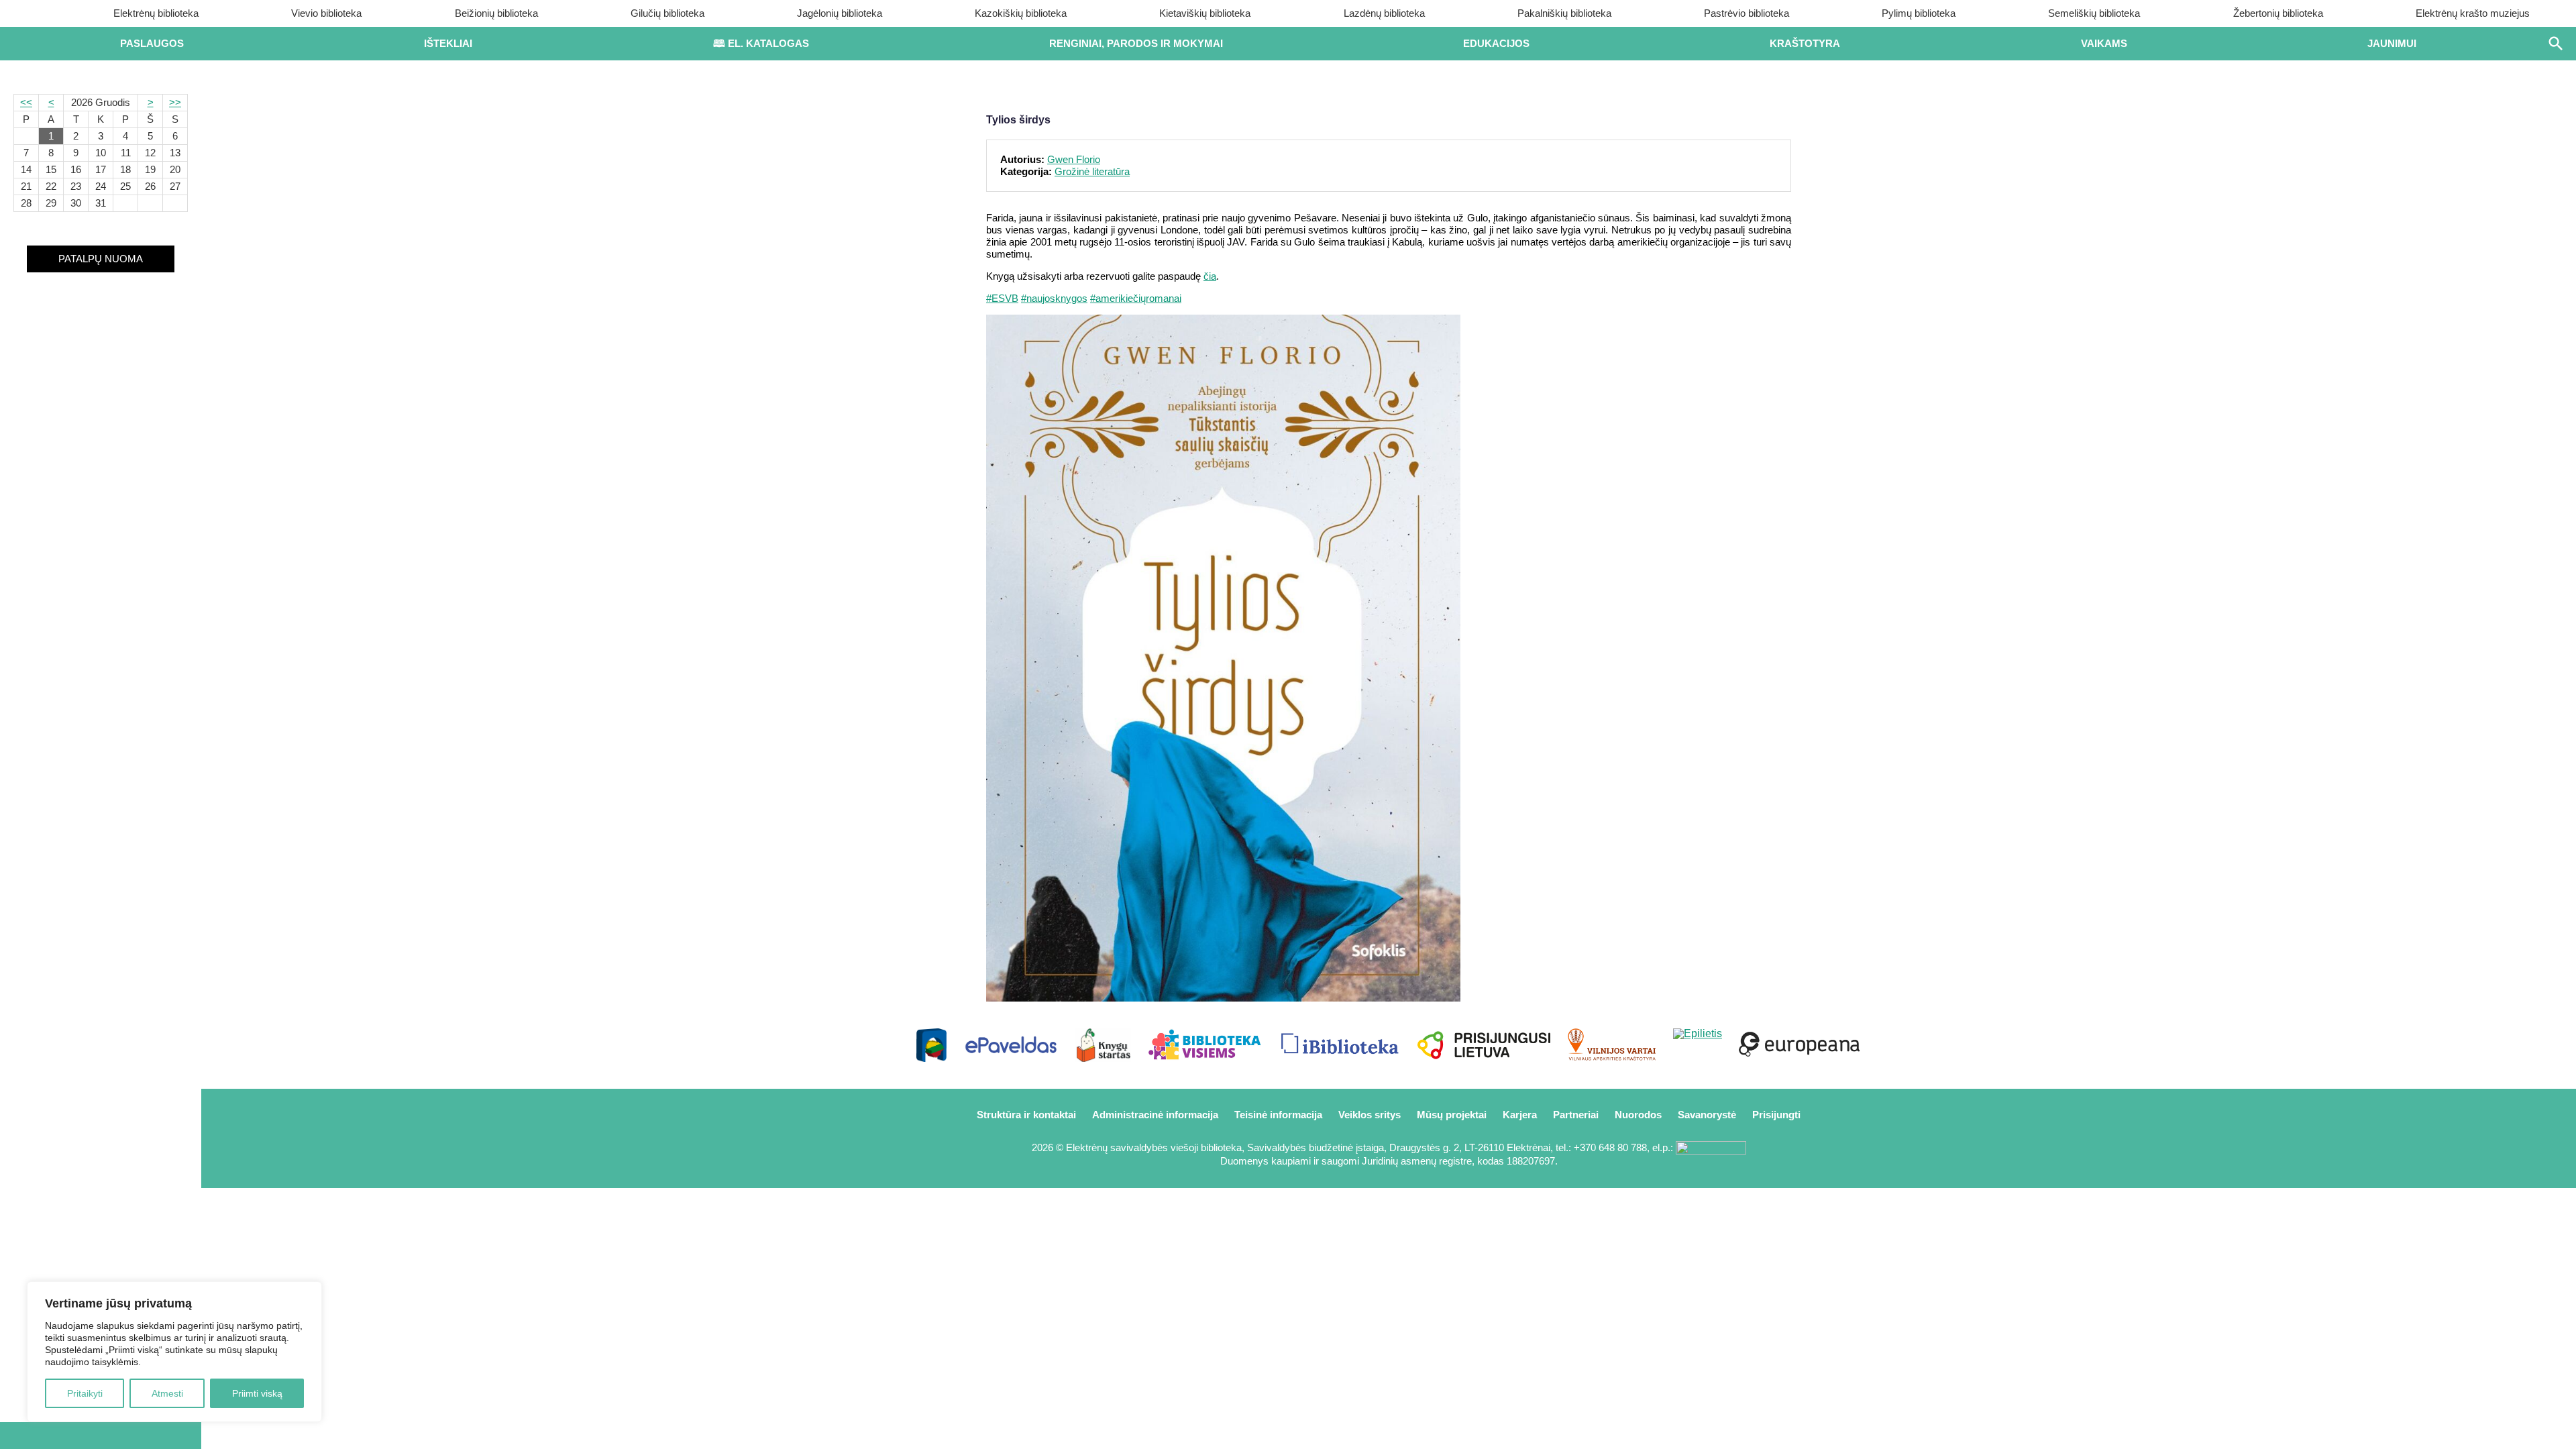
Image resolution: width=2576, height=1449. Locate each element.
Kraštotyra (1805, 43)
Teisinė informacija (1278, 1115)
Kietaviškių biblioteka (1205, 13)
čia (1210, 276)
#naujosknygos (1054, 298)
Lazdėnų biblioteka (1384, 13)
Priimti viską (257, 1393)
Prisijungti (1776, 1115)
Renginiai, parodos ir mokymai (1136, 43)
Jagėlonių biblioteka (840, 13)
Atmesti (167, 1393)
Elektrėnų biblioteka (156, 13)
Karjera (1520, 1115)
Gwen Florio (1074, 159)
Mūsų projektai (1452, 1115)
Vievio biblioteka (326, 13)
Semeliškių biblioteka (2094, 13)
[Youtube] (101, 1436)
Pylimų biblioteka (1919, 13)
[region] (174, 1352)
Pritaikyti (85, 1393)
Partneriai (1576, 1115)
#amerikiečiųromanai (1136, 298)
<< (26, 102)
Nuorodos (1638, 1115)
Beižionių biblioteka (496, 13)
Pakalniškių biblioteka (1564, 13)
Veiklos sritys (1370, 1115)
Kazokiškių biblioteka (1021, 13)
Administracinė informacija (1155, 1115)
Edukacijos (1496, 43)
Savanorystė (1707, 1115)
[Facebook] (56, 1436)
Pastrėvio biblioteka (1747, 13)
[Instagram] (145, 1436)
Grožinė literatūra (1092, 171)
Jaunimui (2392, 43)
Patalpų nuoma (101, 259)
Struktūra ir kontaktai (1026, 1115)
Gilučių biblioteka (667, 13)
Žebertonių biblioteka (2278, 13)
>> (175, 102)
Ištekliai (448, 43)
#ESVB (1002, 298)
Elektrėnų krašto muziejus (2473, 13)
